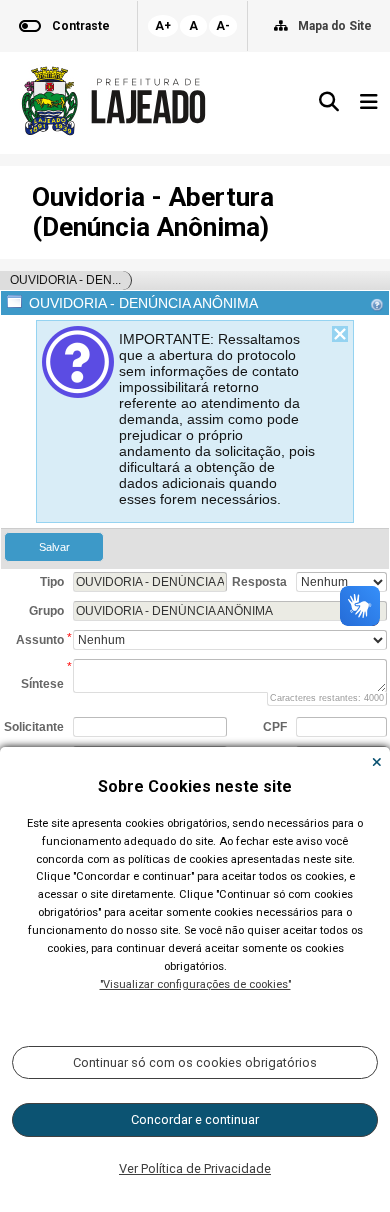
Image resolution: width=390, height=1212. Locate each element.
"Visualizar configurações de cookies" (195, 984)
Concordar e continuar (195, 1119)
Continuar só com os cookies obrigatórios (195, 1062)
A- (223, 26)
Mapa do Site (335, 26)
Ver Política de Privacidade (195, 1168)
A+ (163, 26)
